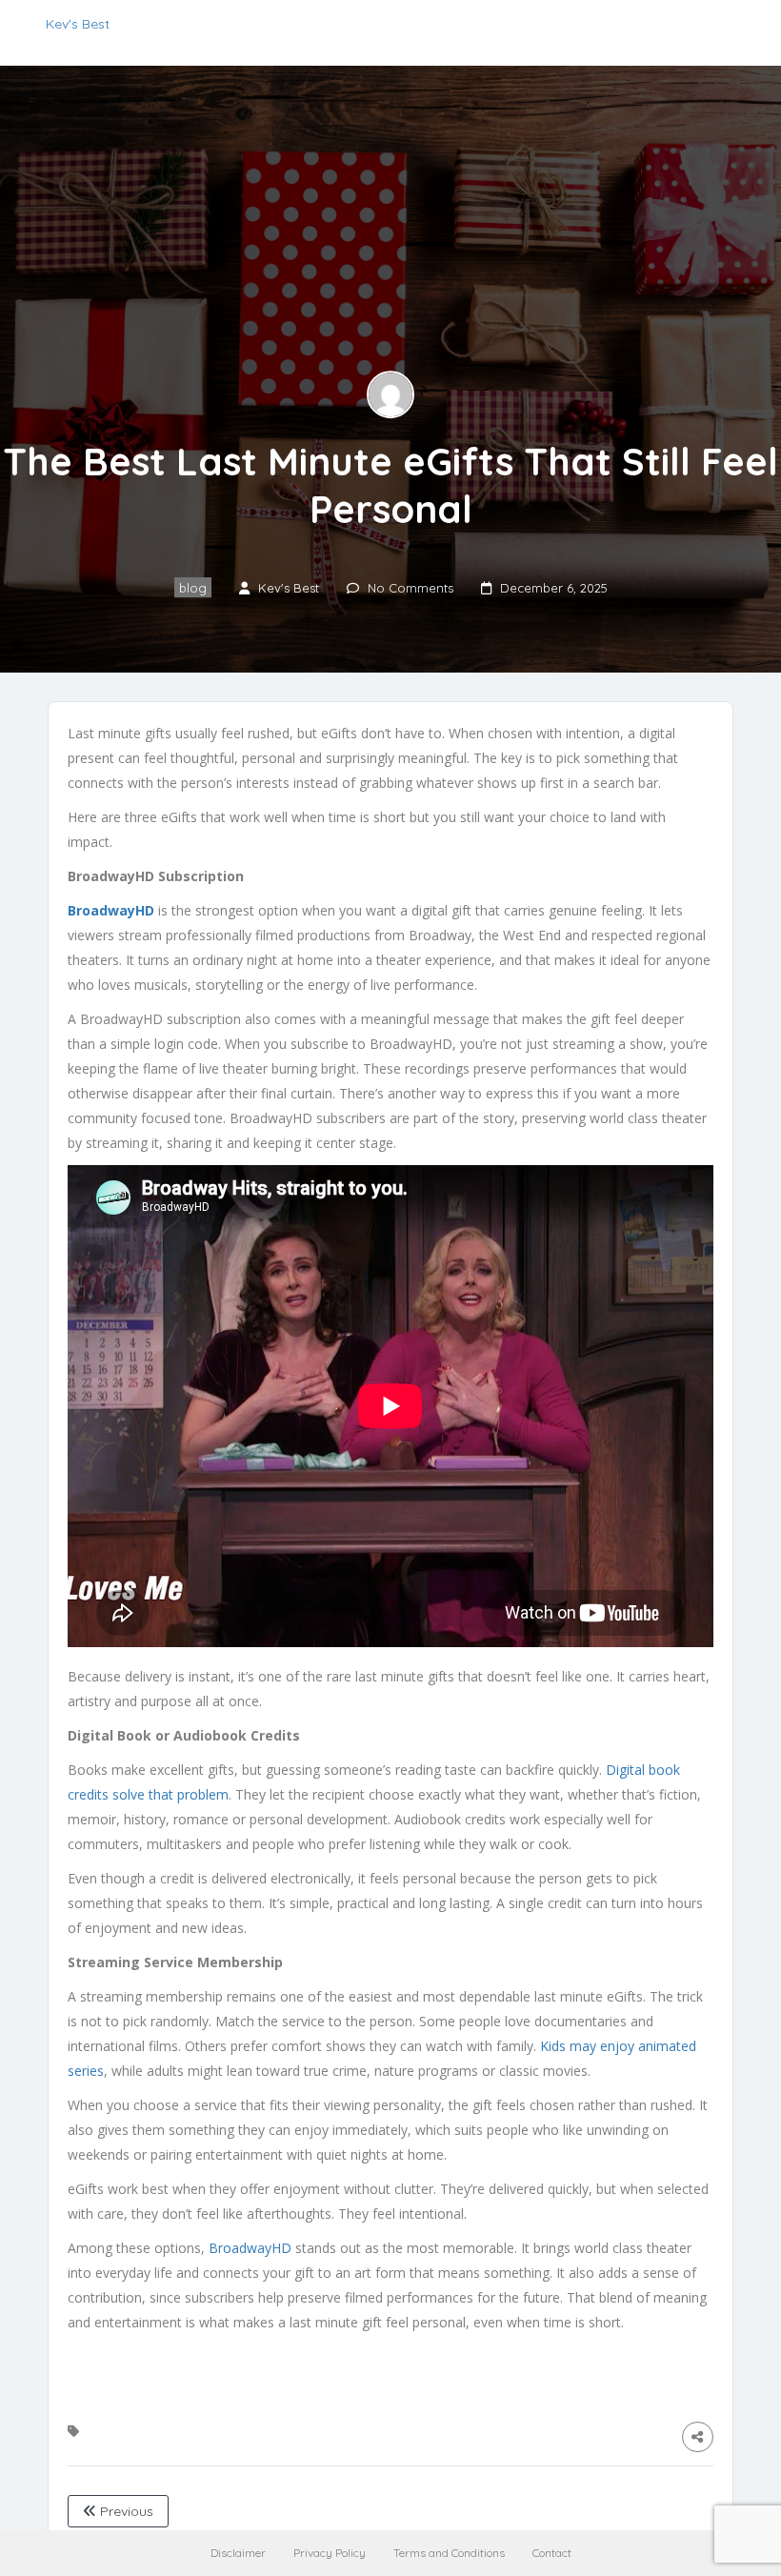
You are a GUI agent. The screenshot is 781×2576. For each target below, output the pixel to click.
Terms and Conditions (449, 2553)
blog (193, 588)
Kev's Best (78, 24)
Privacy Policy (330, 2553)
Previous (125, 2511)
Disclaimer (238, 2553)
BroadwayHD (250, 2248)
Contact (552, 2553)
